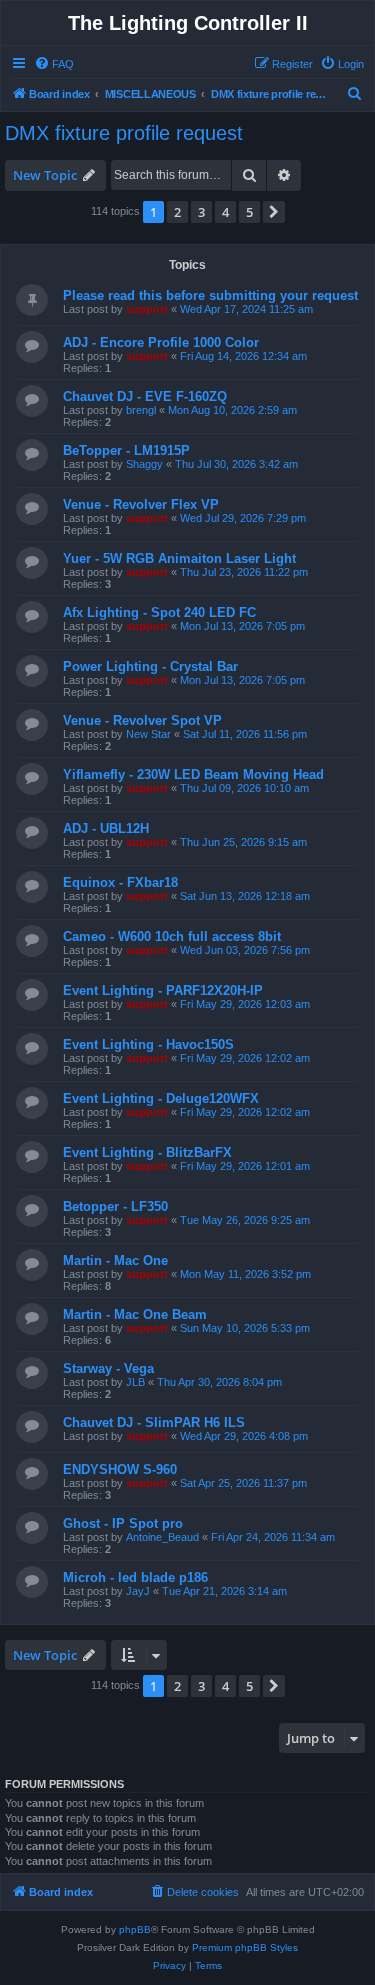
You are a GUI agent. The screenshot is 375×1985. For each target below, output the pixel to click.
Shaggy (144, 464)
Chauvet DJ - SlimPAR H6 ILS (154, 1422)
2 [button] (177, 212)
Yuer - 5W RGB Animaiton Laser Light (179, 558)
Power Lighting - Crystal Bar (150, 666)
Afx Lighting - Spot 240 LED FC (159, 612)
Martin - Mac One (115, 1260)
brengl (141, 410)
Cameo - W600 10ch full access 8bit (172, 936)
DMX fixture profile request (124, 133)
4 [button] (225, 212)
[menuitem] (54, 64)
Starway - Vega (108, 1368)
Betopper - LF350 (115, 1206)
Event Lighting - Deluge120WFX (161, 1098)
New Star (148, 734)
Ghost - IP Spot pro (123, 1523)
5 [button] (249, 212)
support (147, 309)
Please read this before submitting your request (210, 295)
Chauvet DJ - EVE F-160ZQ (145, 396)
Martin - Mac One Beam (135, 1314)
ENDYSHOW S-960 (120, 1469)
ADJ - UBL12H (106, 828)
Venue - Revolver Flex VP (141, 504)
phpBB (135, 1929)
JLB (135, 1382)
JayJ (138, 1591)
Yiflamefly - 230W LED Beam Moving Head (193, 774)
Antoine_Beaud (162, 1537)
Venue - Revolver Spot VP (142, 720)
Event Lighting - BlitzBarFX (147, 1152)
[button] (274, 212)
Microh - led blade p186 (135, 1577)
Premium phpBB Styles (245, 1947)
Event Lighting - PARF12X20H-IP (163, 990)
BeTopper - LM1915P (126, 450)
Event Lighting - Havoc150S (148, 1044)
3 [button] (201, 212)
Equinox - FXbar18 (120, 882)
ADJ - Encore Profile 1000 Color (161, 342)
